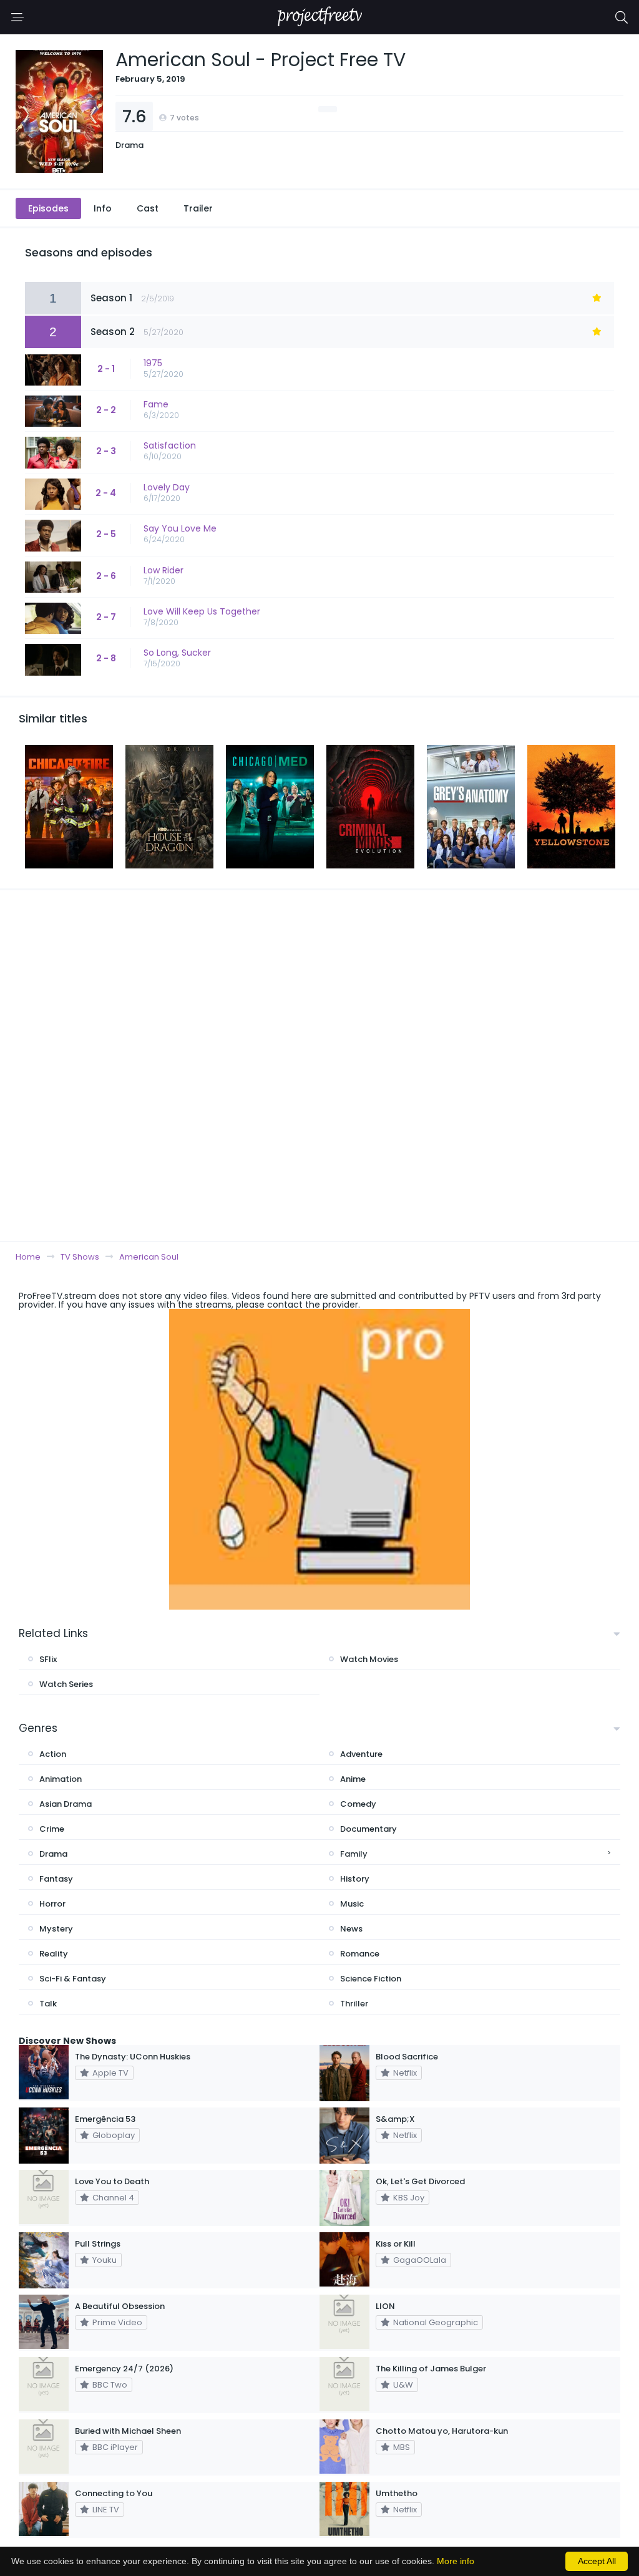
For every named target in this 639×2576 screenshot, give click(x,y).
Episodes (48, 208)
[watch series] (319, 1459)
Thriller (354, 2004)
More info (456, 2561)
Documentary (368, 1829)
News (351, 1929)
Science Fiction (371, 1979)
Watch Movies (369, 1659)
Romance (360, 1954)
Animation (61, 1779)
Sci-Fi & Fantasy (73, 1979)
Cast (148, 208)
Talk (48, 2004)
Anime (353, 1779)
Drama (129, 145)
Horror (52, 1904)
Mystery (56, 1929)
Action (53, 1754)
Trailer (198, 208)
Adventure (361, 1754)
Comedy (358, 1804)
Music (352, 1904)
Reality (54, 1954)
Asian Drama (66, 1804)
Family (354, 1854)
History (355, 1879)
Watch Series (66, 1684)
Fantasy (56, 1879)
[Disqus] (319, 1065)
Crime (52, 1829)
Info (103, 208)
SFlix (48, 1659)
